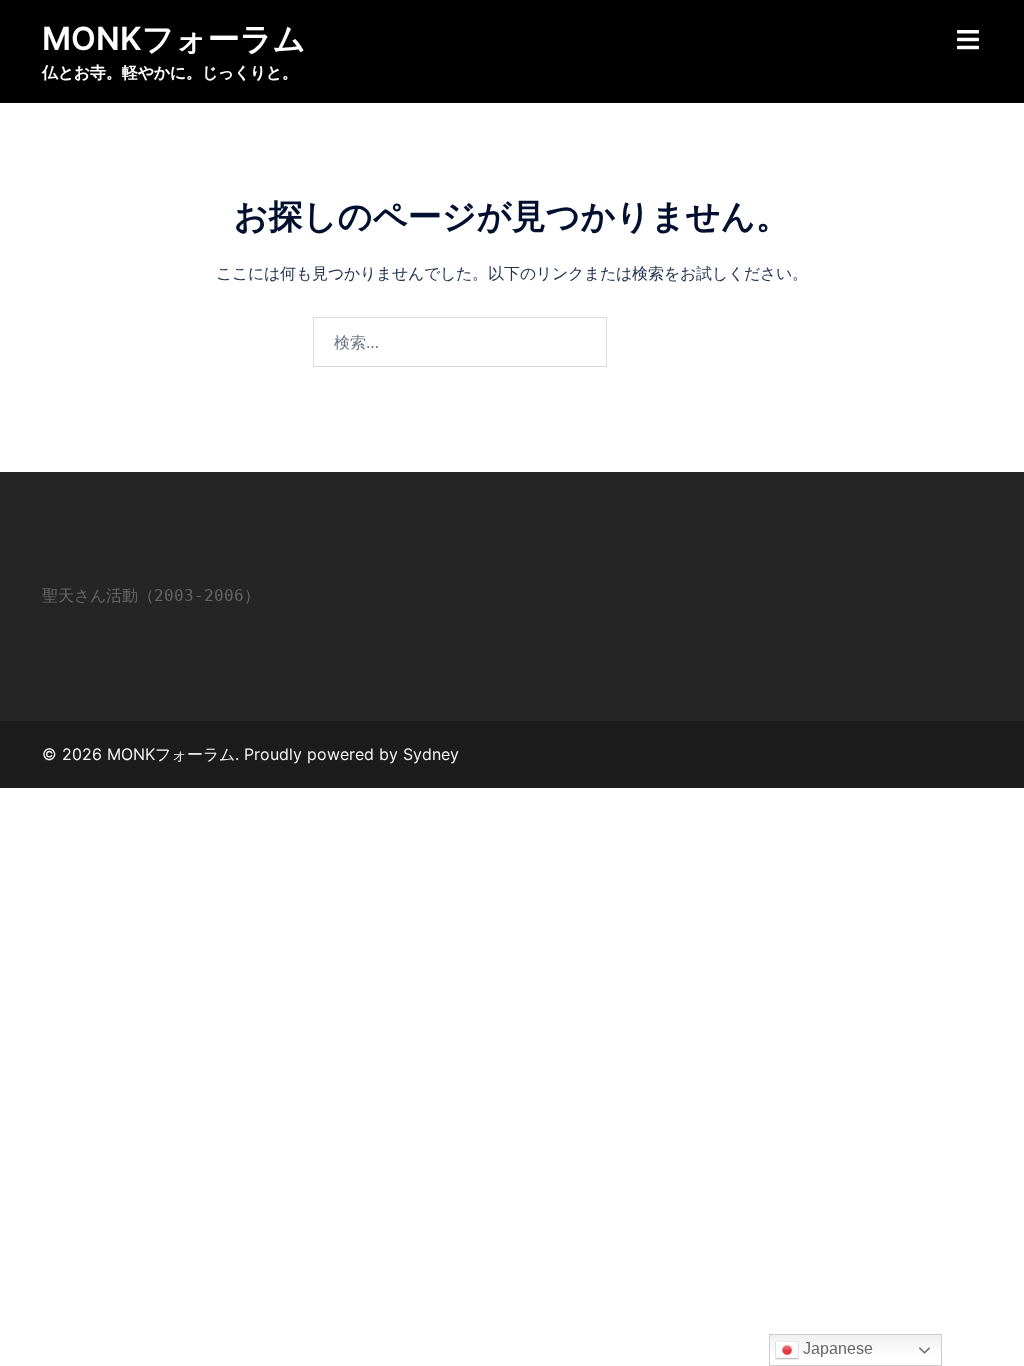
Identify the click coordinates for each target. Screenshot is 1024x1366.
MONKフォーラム (174, 38)
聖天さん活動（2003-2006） (151, 595)
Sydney (431, 754)
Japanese (836, 1348)
